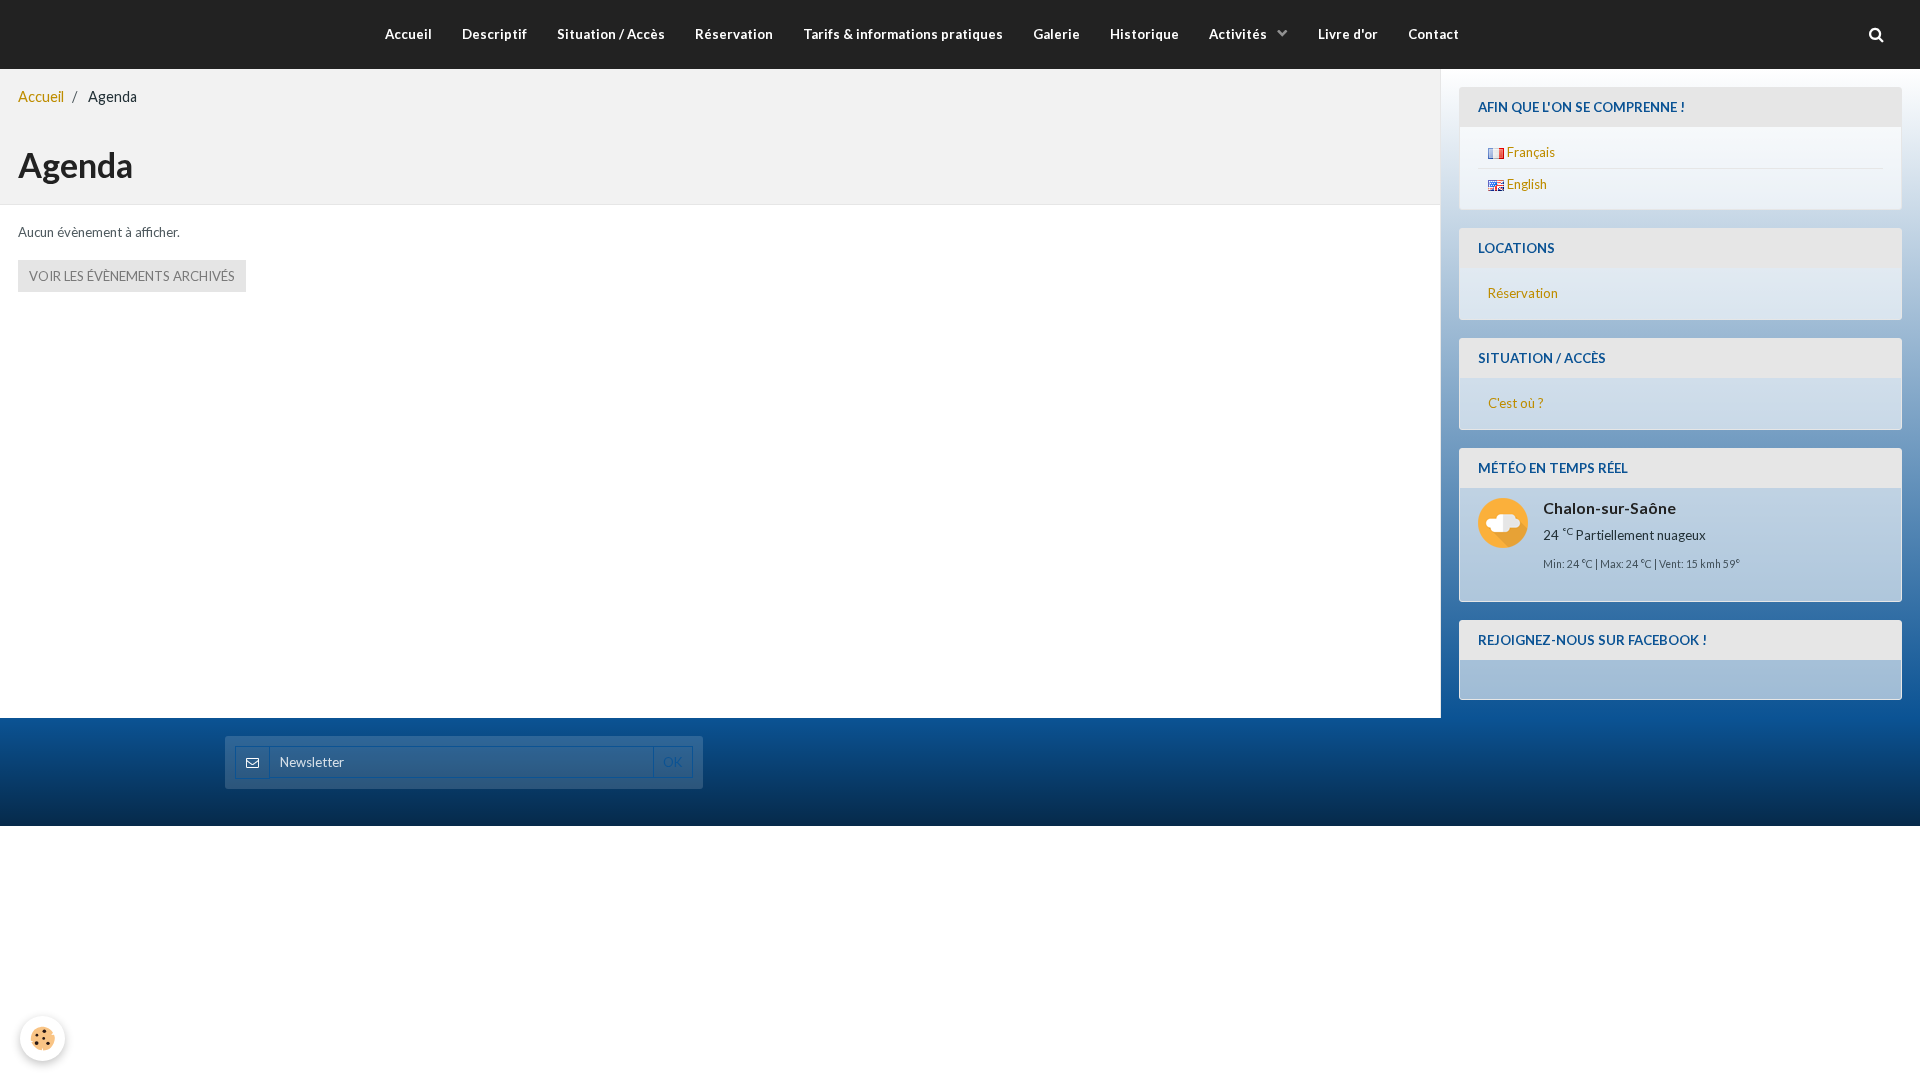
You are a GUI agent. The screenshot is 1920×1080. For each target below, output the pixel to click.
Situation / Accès (611, 34)
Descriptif (494, 34)
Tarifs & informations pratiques (903, 34)
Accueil (408, 34)
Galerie (1056, 34)
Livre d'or (1348, 34)
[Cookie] (42, 1038)
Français (1529, 152)
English (1525, 184)
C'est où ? (1516, 403)
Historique (1144, 34)
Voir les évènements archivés (132, 276)
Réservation (734, 34)
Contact (1433, 34)
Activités (1239, 34)
